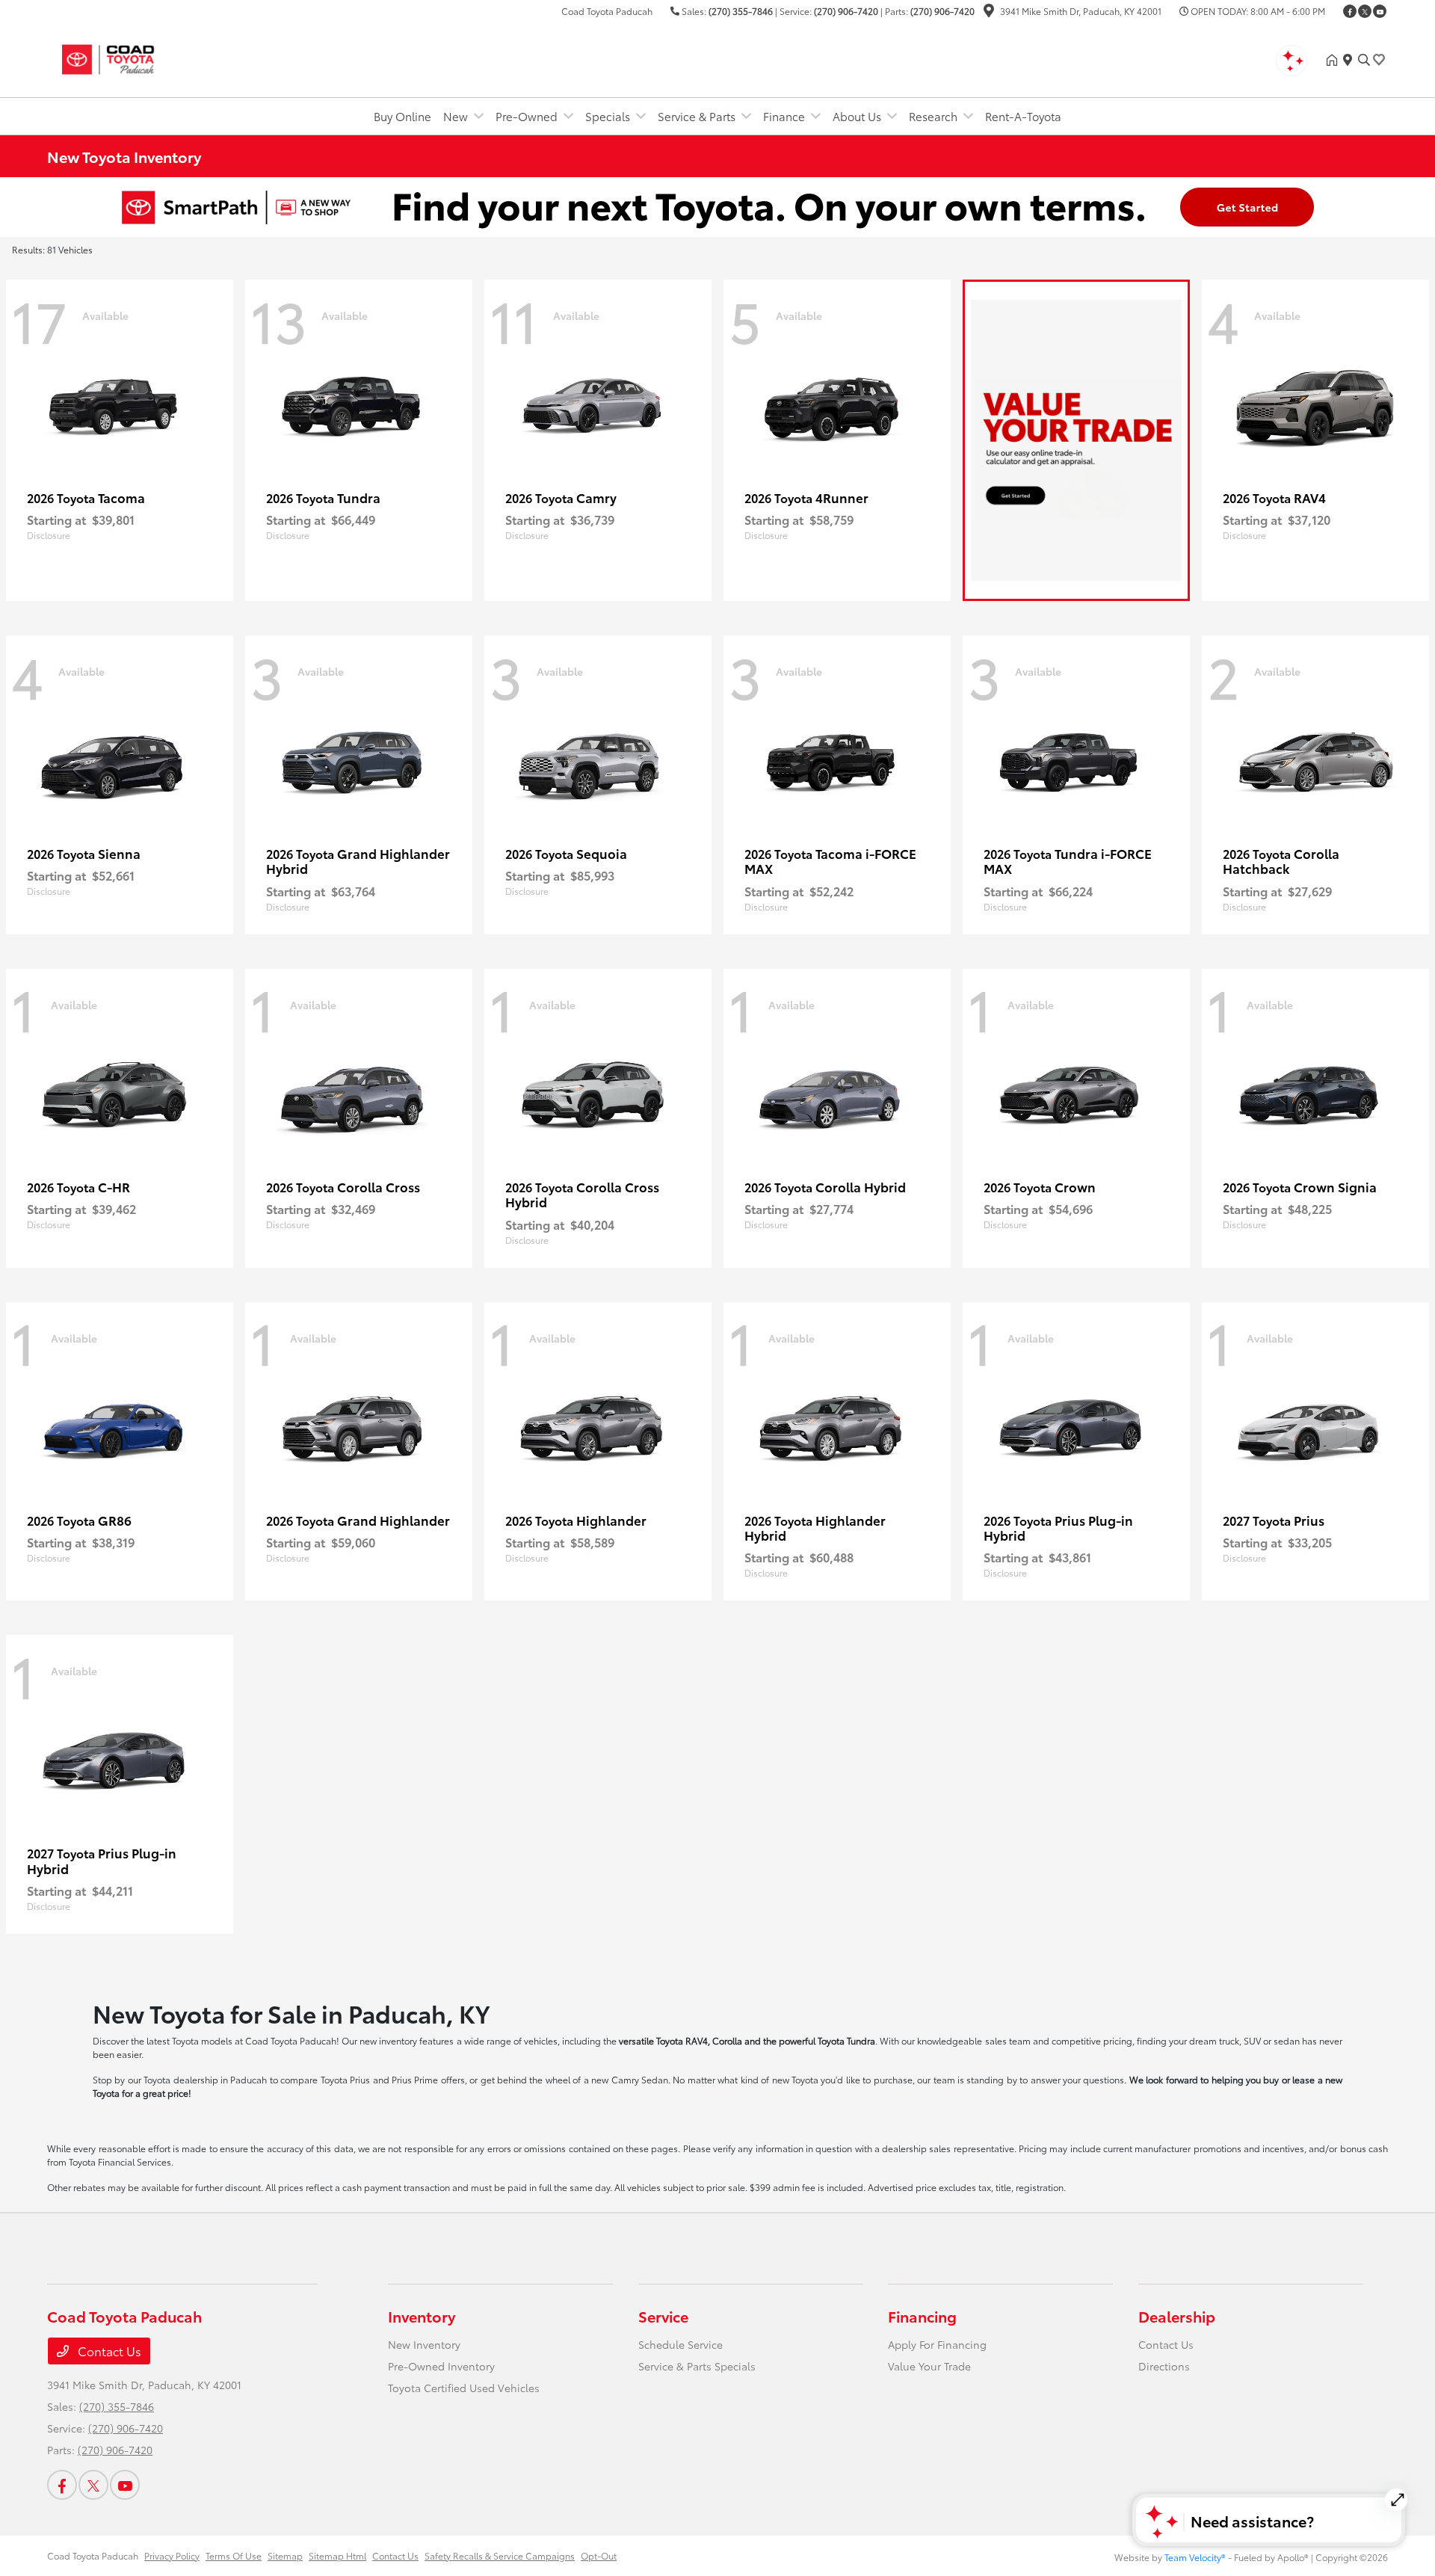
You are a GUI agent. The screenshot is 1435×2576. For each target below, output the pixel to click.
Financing (922, 2316)
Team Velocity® (1195, 2557)
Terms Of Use (234, 2555)
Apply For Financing (937, 2344)
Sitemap (285, 2555)
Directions (1164, 2366)
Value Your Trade (929, 2366)
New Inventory (424, 2344)
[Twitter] (1365, 11)
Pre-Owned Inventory (441, 2366)
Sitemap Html (337, 2555)
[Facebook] (1350, 11)
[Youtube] (1380, 11)
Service (663, 2316)
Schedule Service (681, 2344)
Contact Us (108, 2351)
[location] (989, 12)
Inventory (422, 2316)
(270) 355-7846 (741, 11)
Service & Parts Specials (697, 2366)
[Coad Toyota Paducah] (176, 57)
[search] (1364, 60)
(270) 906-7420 (846, 11)
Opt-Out (599, 2555)
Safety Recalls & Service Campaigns (500, 2555)
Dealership (1177, 2316)
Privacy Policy (172, 2555)
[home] (1335, 60)
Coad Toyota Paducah (93, 2555)
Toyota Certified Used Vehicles (464, 2388)
